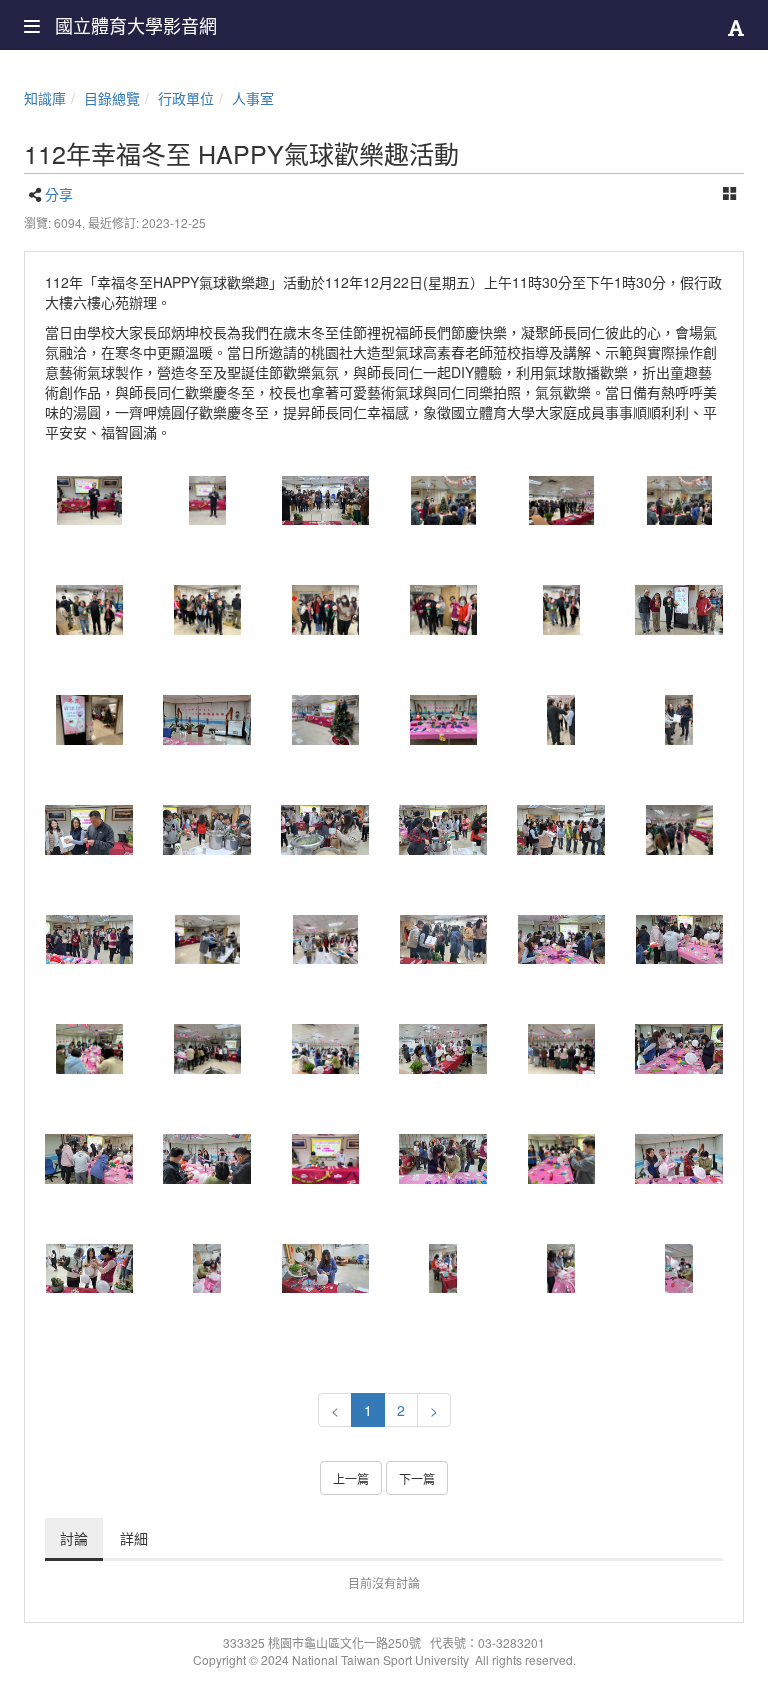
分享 (59, 194)
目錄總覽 (112, 98)
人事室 (253, 98)
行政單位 (186, 98)
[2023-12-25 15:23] (89, 501)
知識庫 (45, 98)
